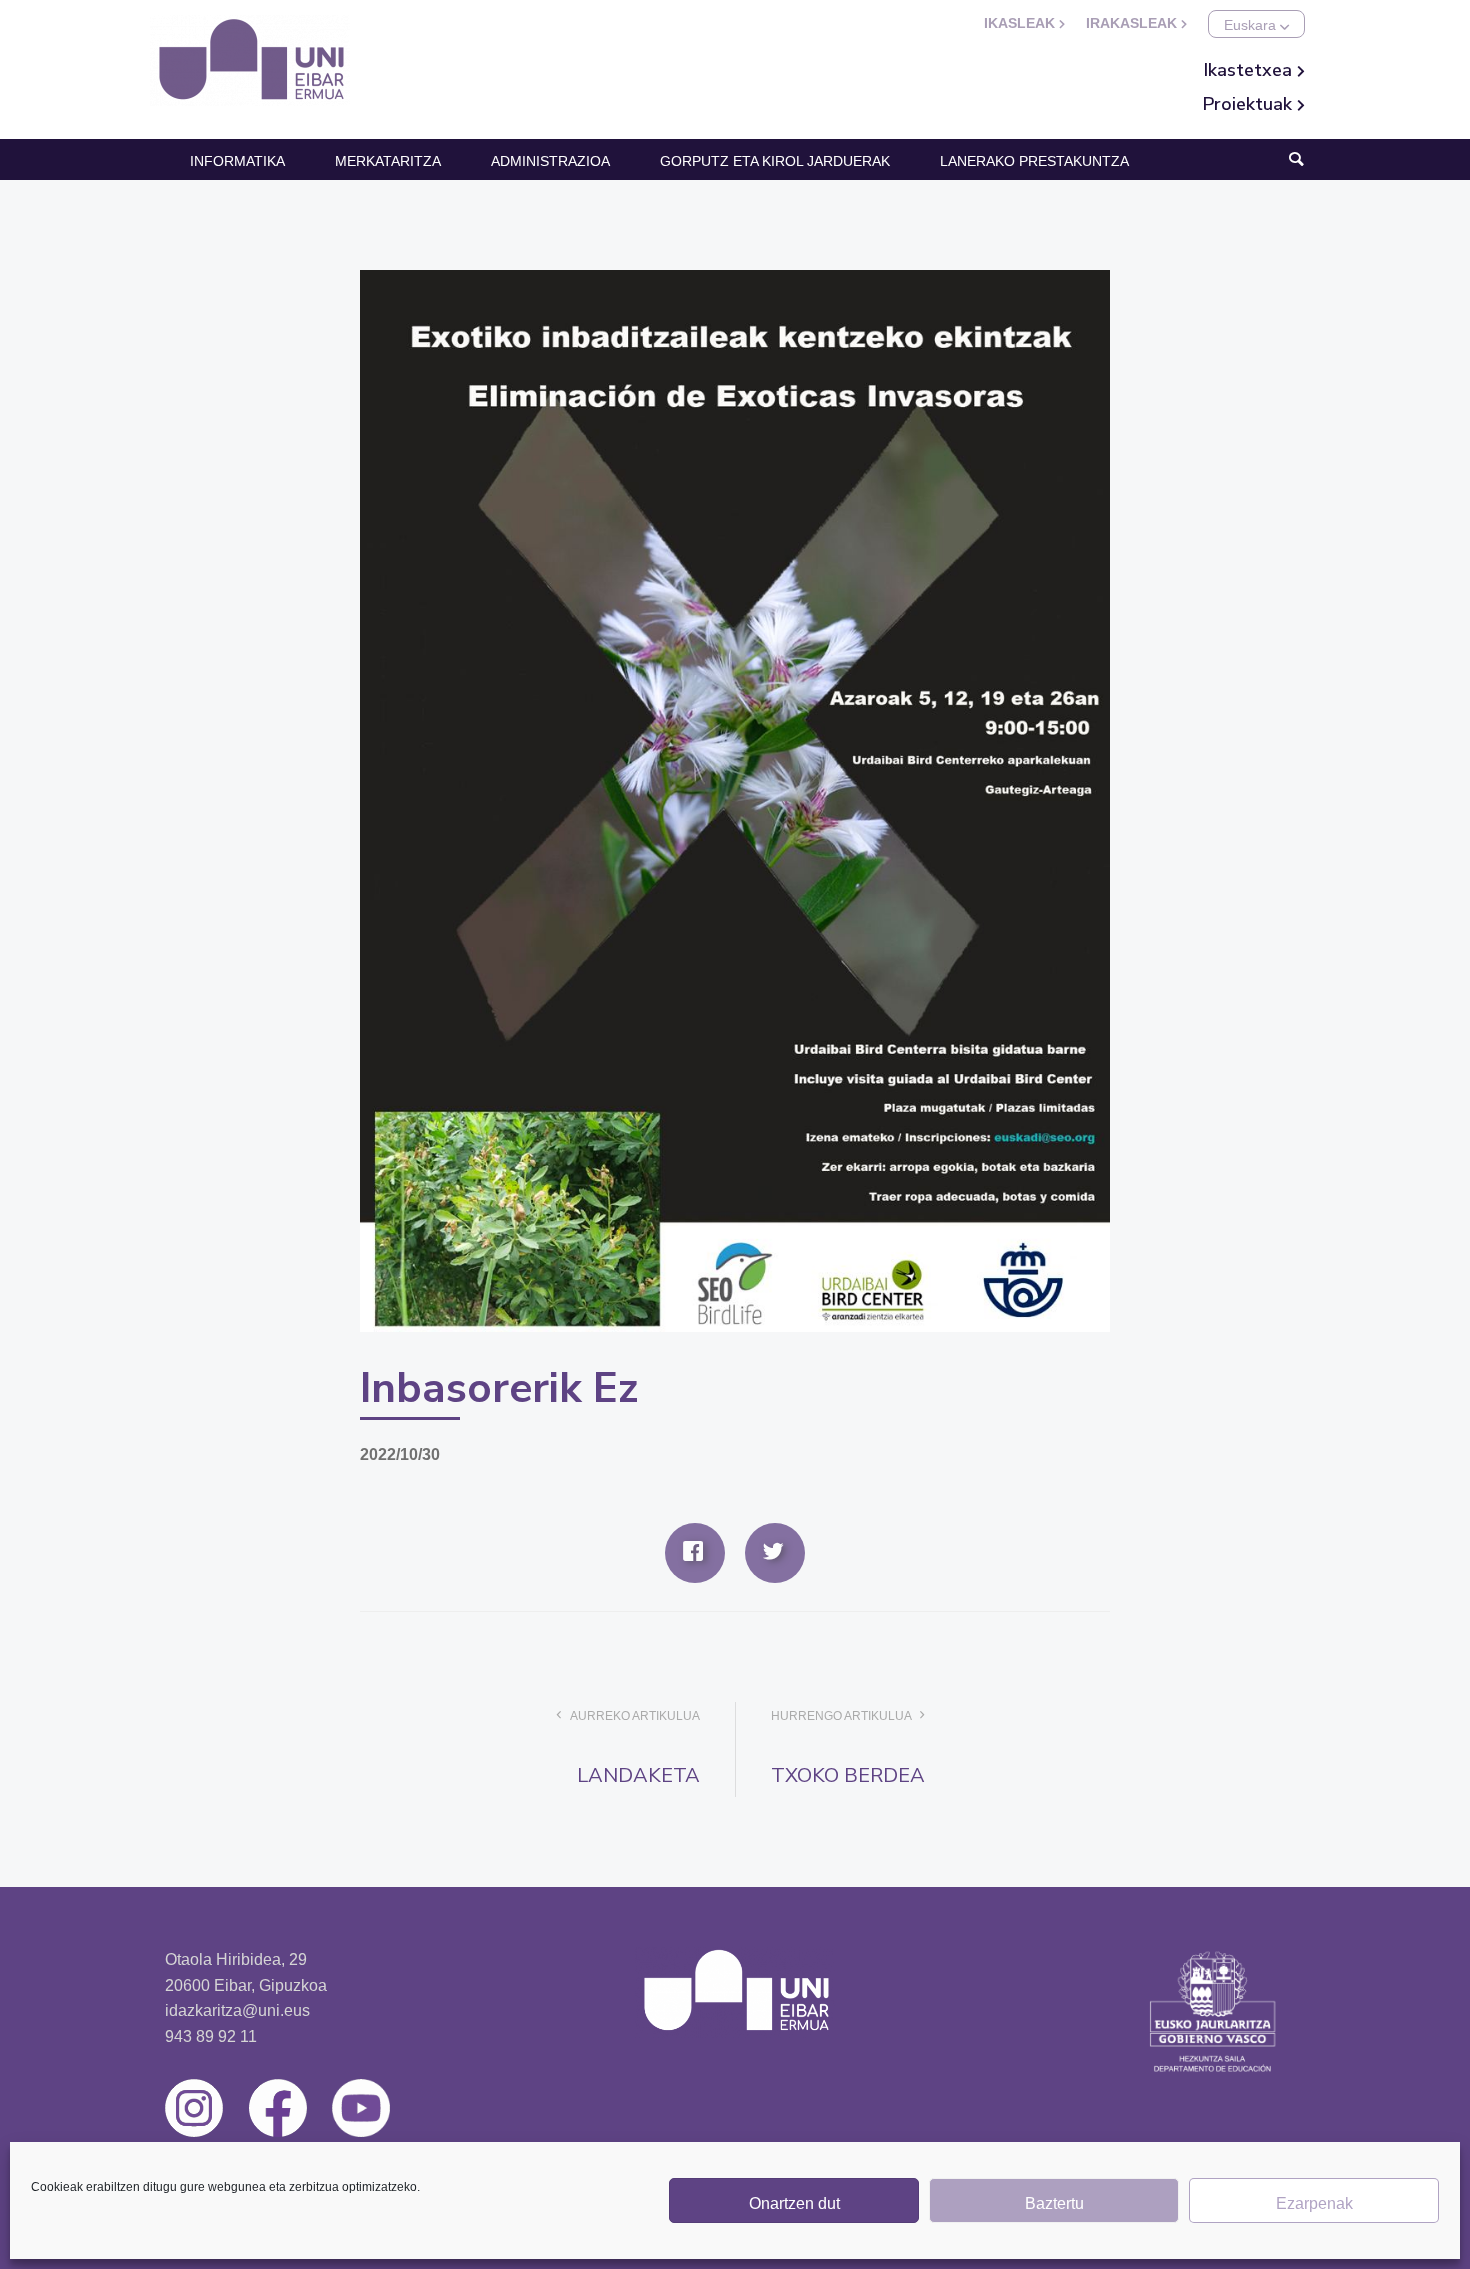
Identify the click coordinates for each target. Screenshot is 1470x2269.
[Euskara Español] (1256, 24)
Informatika (237, 161)
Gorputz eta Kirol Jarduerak (775, 161)
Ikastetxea (1250, 70)
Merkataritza (388, 161)
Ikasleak (1021, 23)
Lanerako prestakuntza (1034, 161)
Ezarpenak (1314, 2203)
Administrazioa (550, 161)
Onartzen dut (794, 2203)
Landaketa (638, 1775)
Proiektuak (1250, 104)
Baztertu (1054, 2203)
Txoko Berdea (848, 1775)
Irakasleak (1133, 23)
